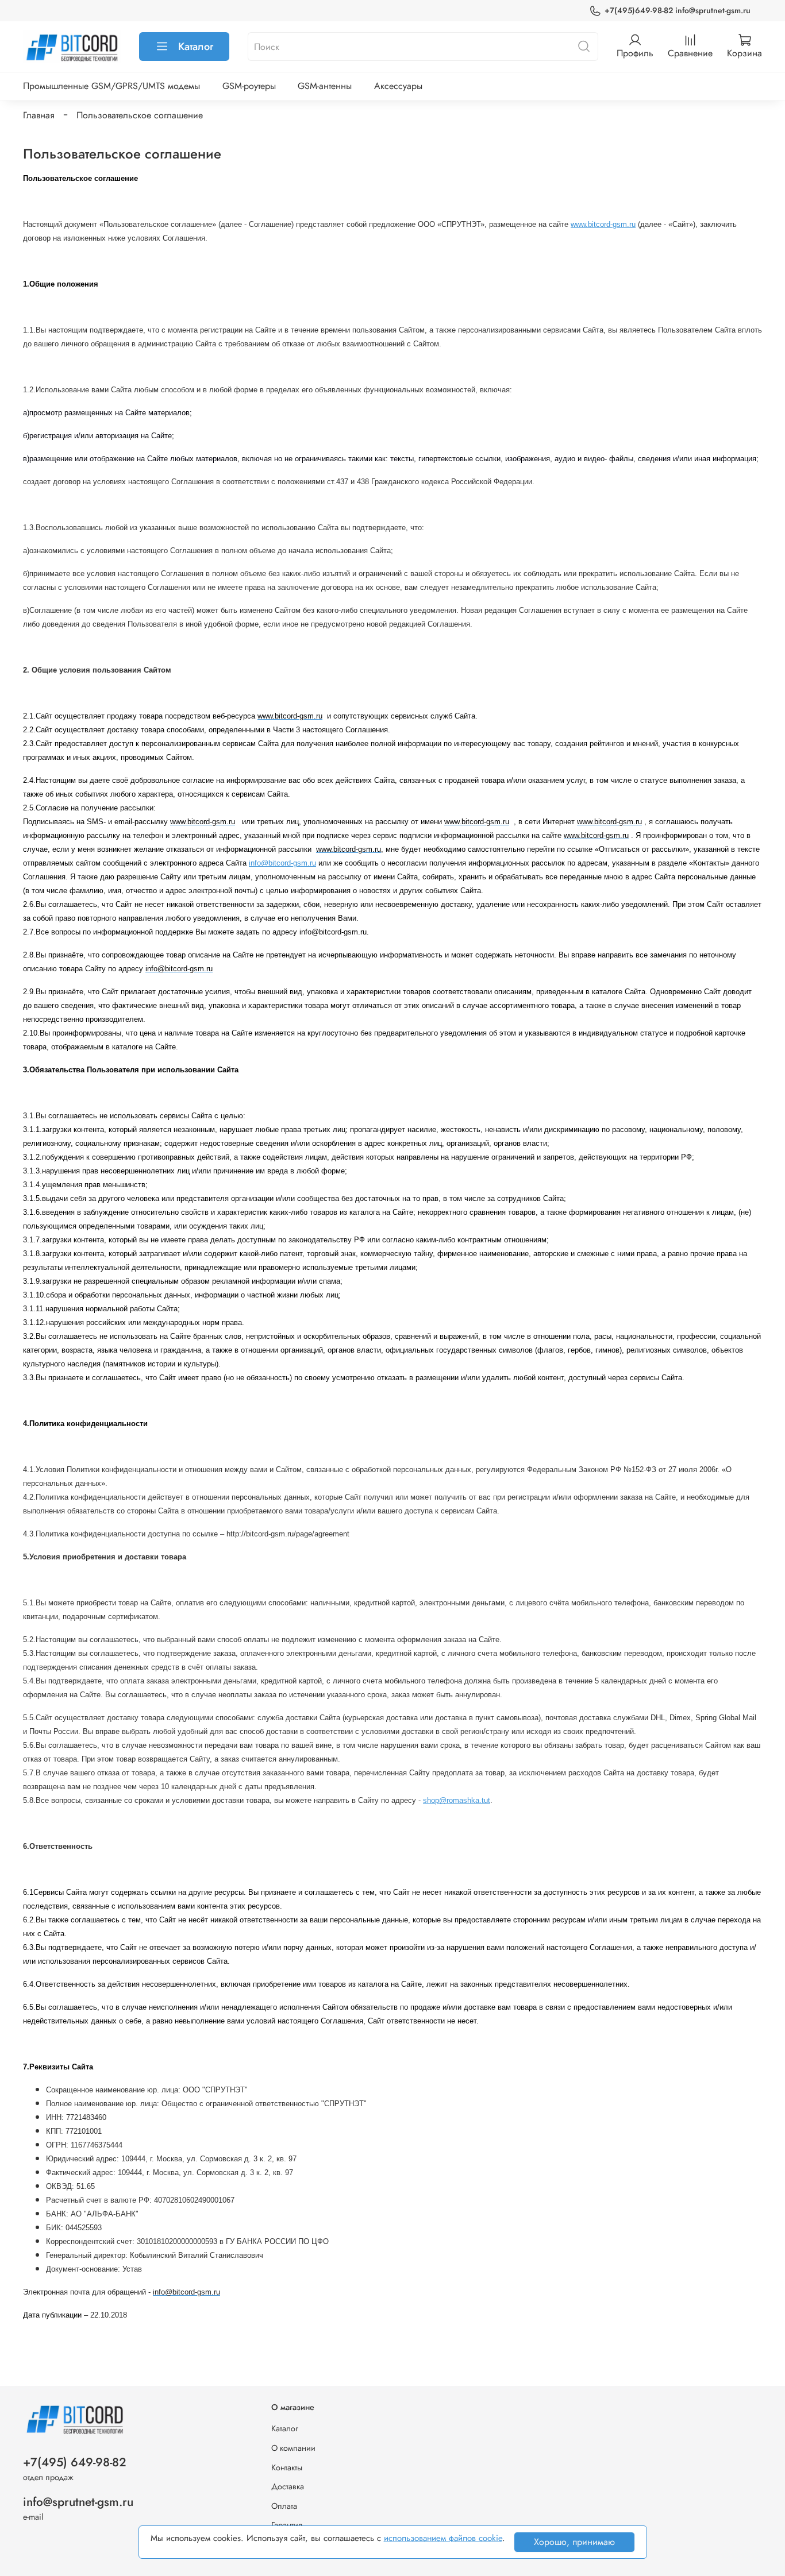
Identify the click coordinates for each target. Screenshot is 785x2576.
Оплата (284, 2506)
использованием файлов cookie (443, 2538)
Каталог (196, 47)
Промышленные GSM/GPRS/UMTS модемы (111, 86)
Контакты (287, 2467)
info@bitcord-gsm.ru (282, 863)
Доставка (288, 2486)
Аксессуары (398, 86)
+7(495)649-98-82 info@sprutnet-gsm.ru (678, 10)
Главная (39, 115)
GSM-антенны (325, 86)
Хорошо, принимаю (574, 2542)
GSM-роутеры (249, 86)
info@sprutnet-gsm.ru (78, 2502)
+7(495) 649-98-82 (75, 2462)
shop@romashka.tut (457, 1800)
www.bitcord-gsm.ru (603, 224)
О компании (293, 2448)
